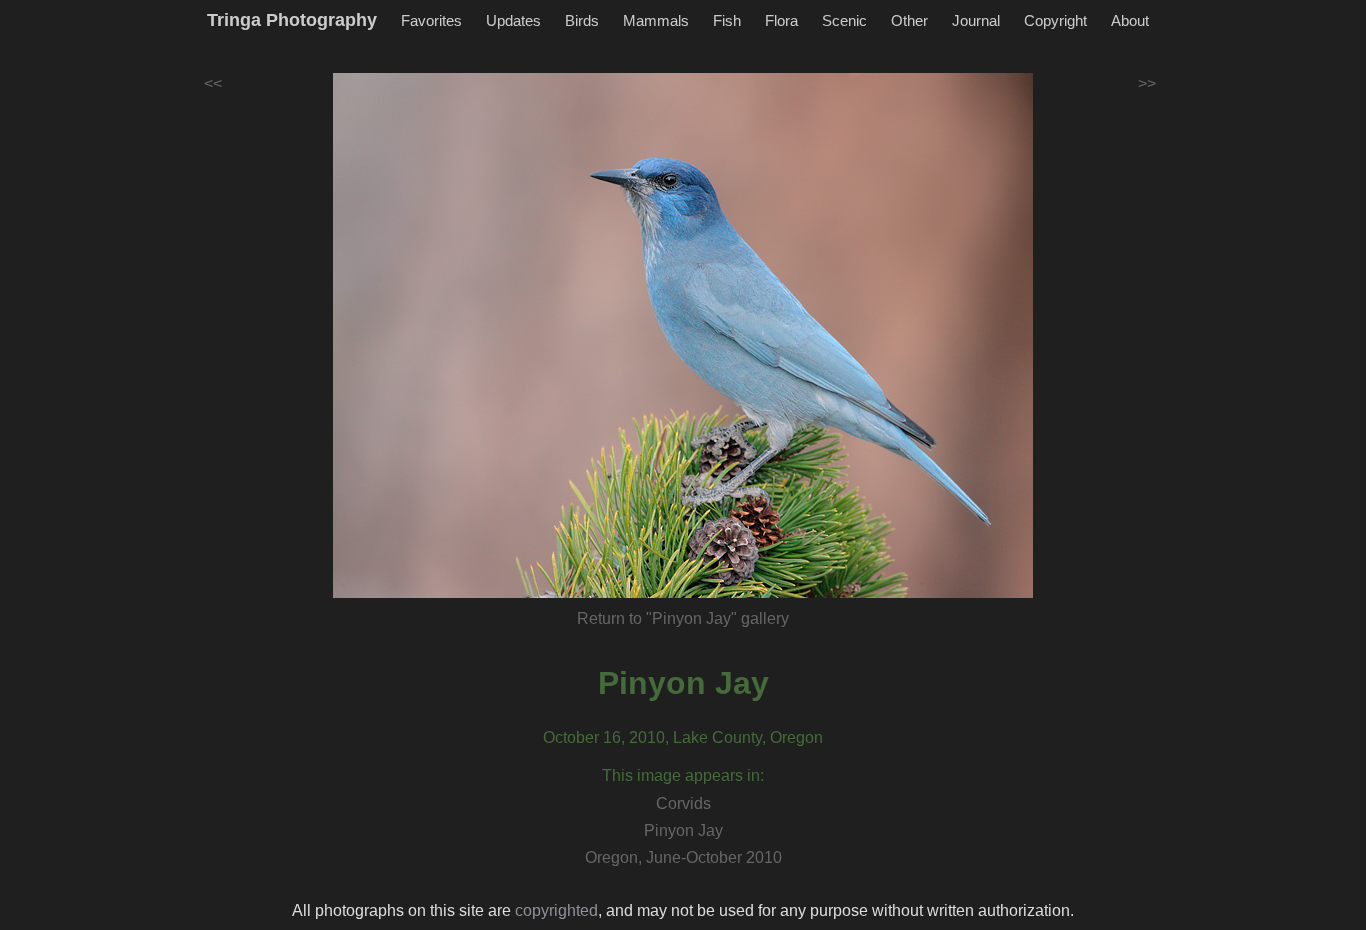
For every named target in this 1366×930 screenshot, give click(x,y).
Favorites (431, 20)
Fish (727, 20)
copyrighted (556, 910)
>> (1147, 83)
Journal (976, 20)
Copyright (1055, 20)
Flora (781, 20)
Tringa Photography (292, 20)
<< (213, 83)
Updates (513, 20)
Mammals (656, 20)
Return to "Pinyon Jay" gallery (683, 618)
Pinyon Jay (683, 683)
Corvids (683, 803)
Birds (582, 20)
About (1130, 20)
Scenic (844, 20)
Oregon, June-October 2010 (683, 857)
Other (909, 20)
